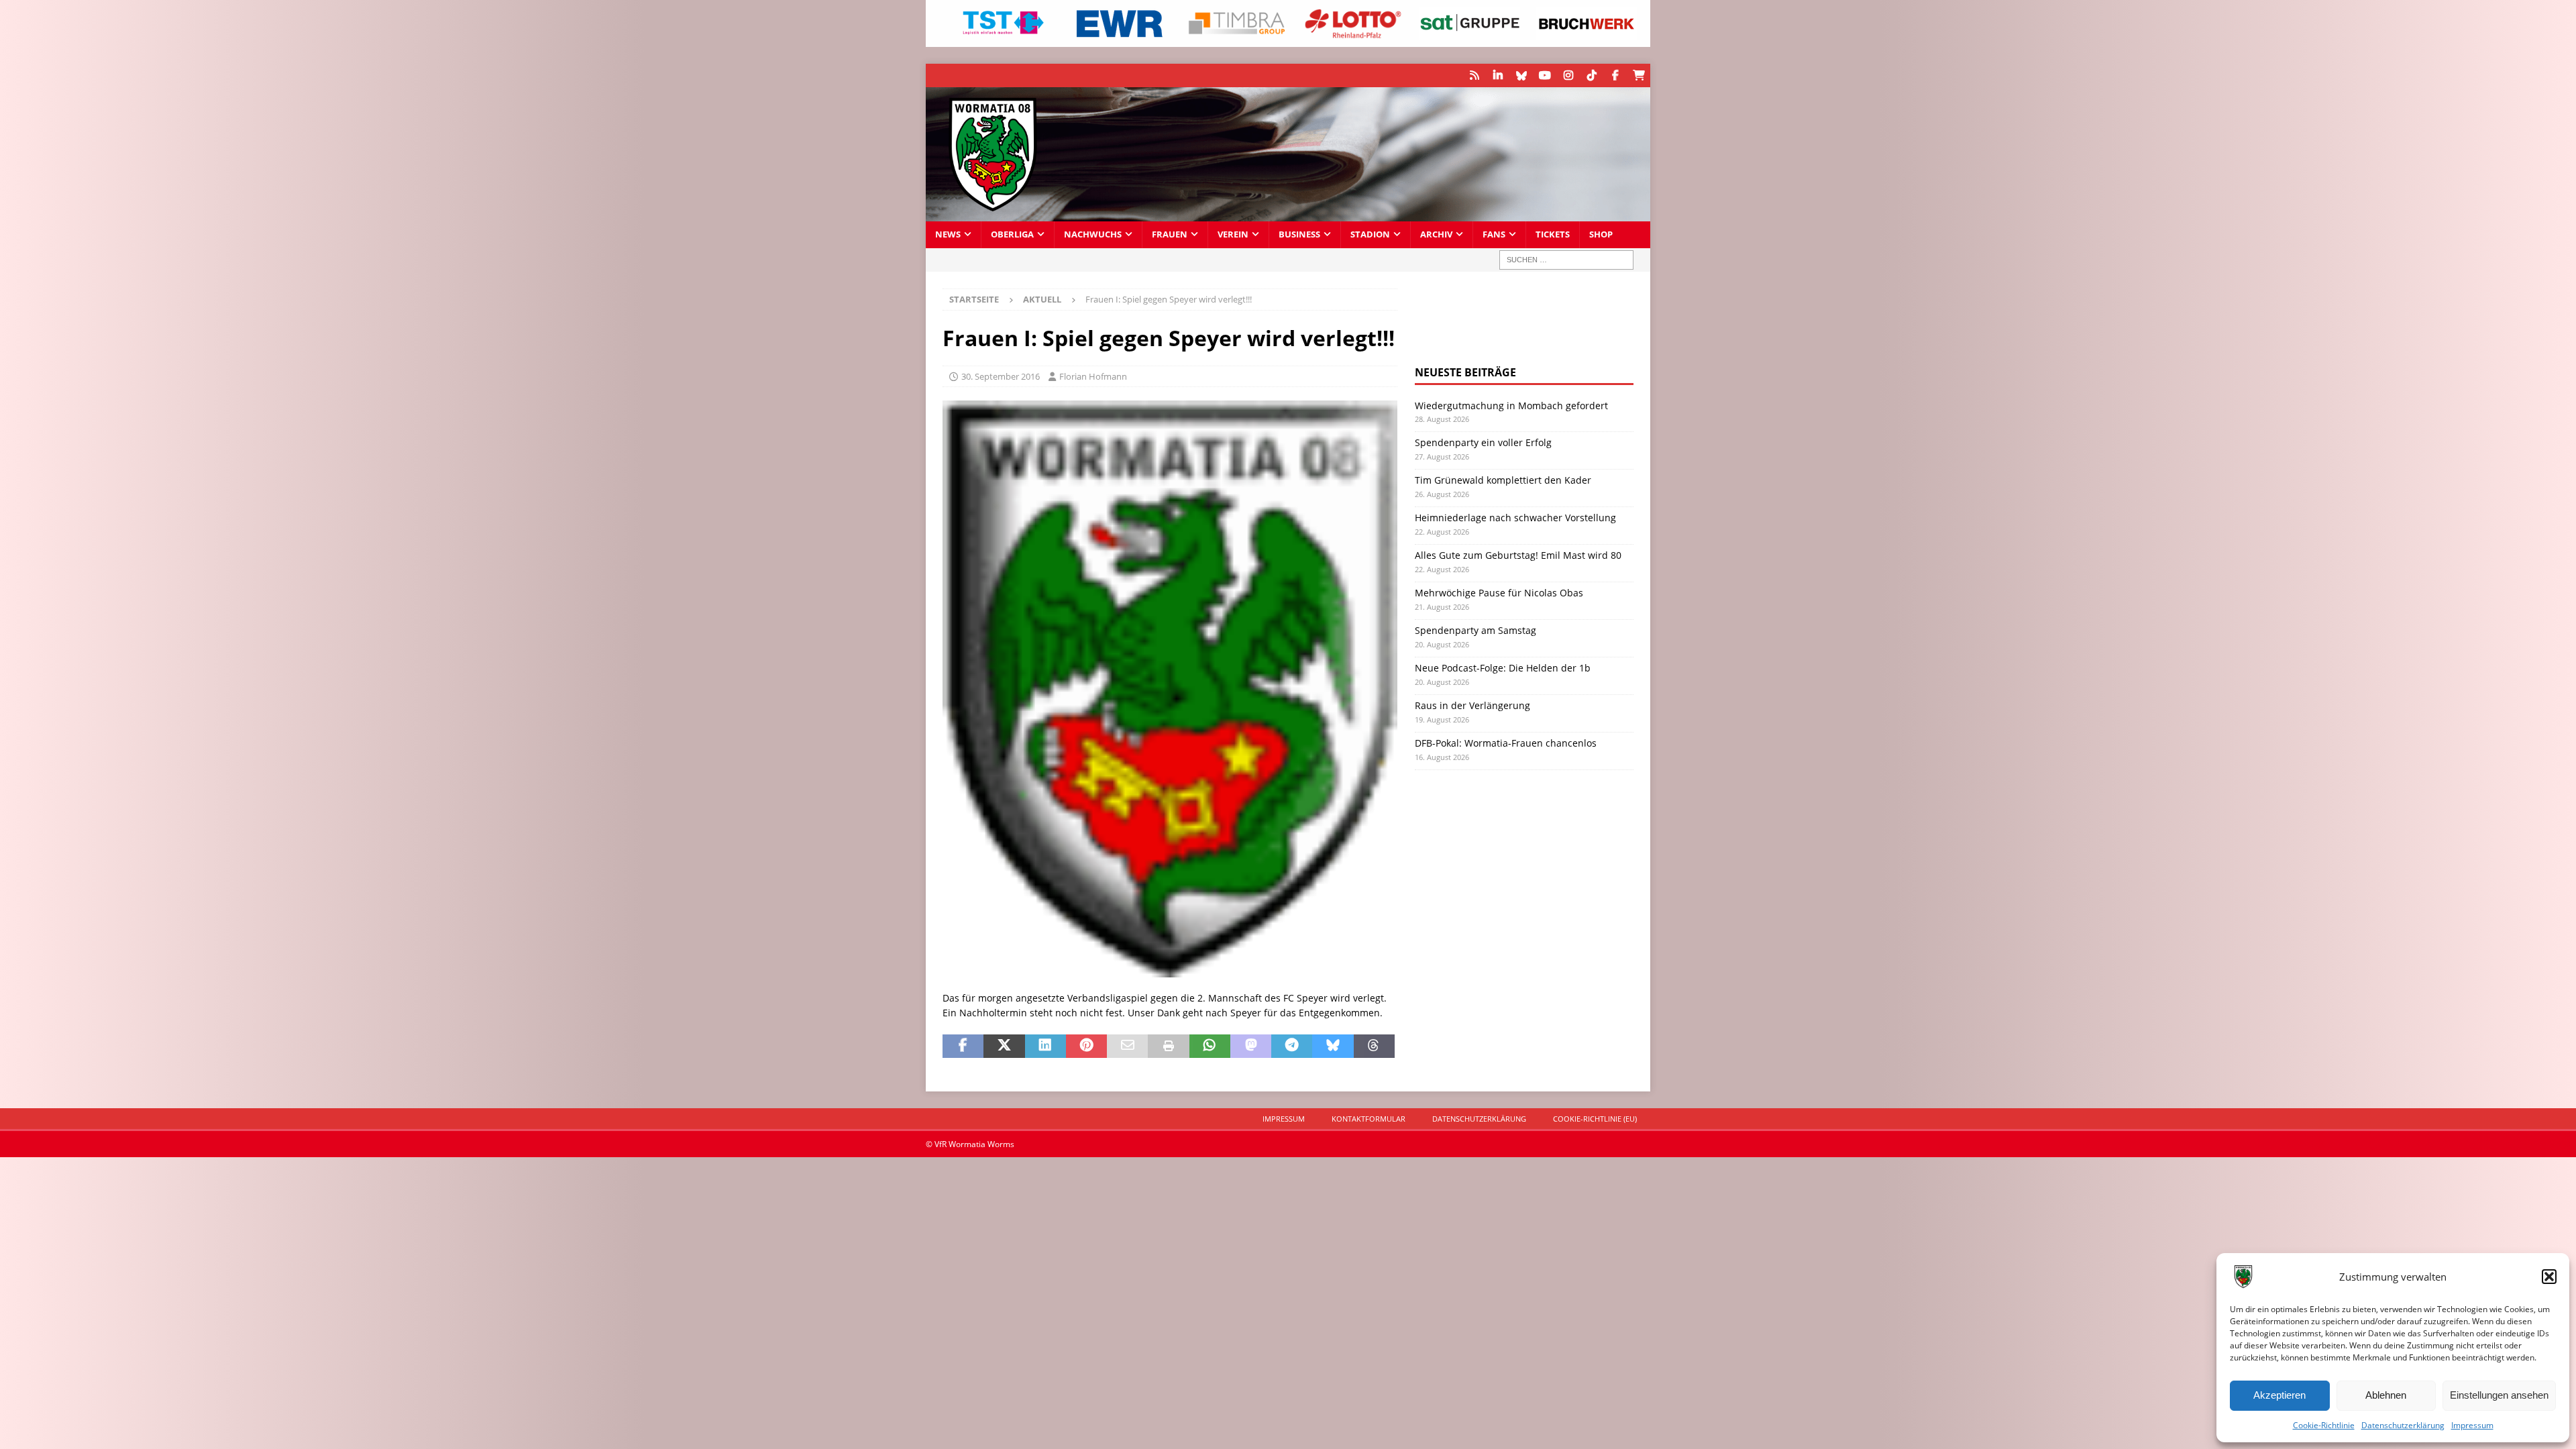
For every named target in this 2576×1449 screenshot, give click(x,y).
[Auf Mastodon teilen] (1251, 1046)
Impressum (2472, 1425)
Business (1299, 234)
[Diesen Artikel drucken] (1168, 1046)
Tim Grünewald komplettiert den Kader (1503, 480)
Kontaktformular (1368, 1119)
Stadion (1370, 234)
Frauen (1170, 234)
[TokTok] (1592, 75)
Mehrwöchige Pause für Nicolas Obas (1499, 593)
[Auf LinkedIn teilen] (1045, 1046)
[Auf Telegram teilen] (1292, 1046)
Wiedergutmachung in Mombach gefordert (1511, 406)
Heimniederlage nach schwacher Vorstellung (1515, 518)
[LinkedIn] (1498, 75)
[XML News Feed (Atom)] (1474, 75)
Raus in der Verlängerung (1472, 705)
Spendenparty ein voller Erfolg (1483, 442)
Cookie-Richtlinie (2324, 1425)
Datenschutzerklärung (2403, 1425)
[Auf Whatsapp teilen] (1210, 1046)
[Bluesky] (1521, 75)
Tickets (1553, 234)
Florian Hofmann (1093, 376)
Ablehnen (2386, 1395)
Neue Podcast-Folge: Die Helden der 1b (1503, 668)
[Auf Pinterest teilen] (1086, 1046)
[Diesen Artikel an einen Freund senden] (1127, 1046)
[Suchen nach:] (1566, 260)
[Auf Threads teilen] (1374, 1046)
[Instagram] (1568, 75)
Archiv (1436, 234)
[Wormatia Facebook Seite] (1615, 75)
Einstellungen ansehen (2499, 1395)
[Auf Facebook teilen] (963, 1046)
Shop (1601, 234)
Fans (1494, 234)
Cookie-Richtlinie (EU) (1595, 1119)
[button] (2549, 1277)
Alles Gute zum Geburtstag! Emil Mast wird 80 (1518, 555)
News (948, 234)
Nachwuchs (1093, 234)
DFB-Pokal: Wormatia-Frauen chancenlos (1506, 743)
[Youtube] (1545, 75)
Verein (1233, 234)
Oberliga (1012, 234)
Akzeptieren (2279, 1395)
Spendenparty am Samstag (1475, 630)
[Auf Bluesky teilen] (1333, 1046)
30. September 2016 (1001, 376)
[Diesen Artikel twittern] (1004, 1046)
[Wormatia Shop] (1639, 75)
